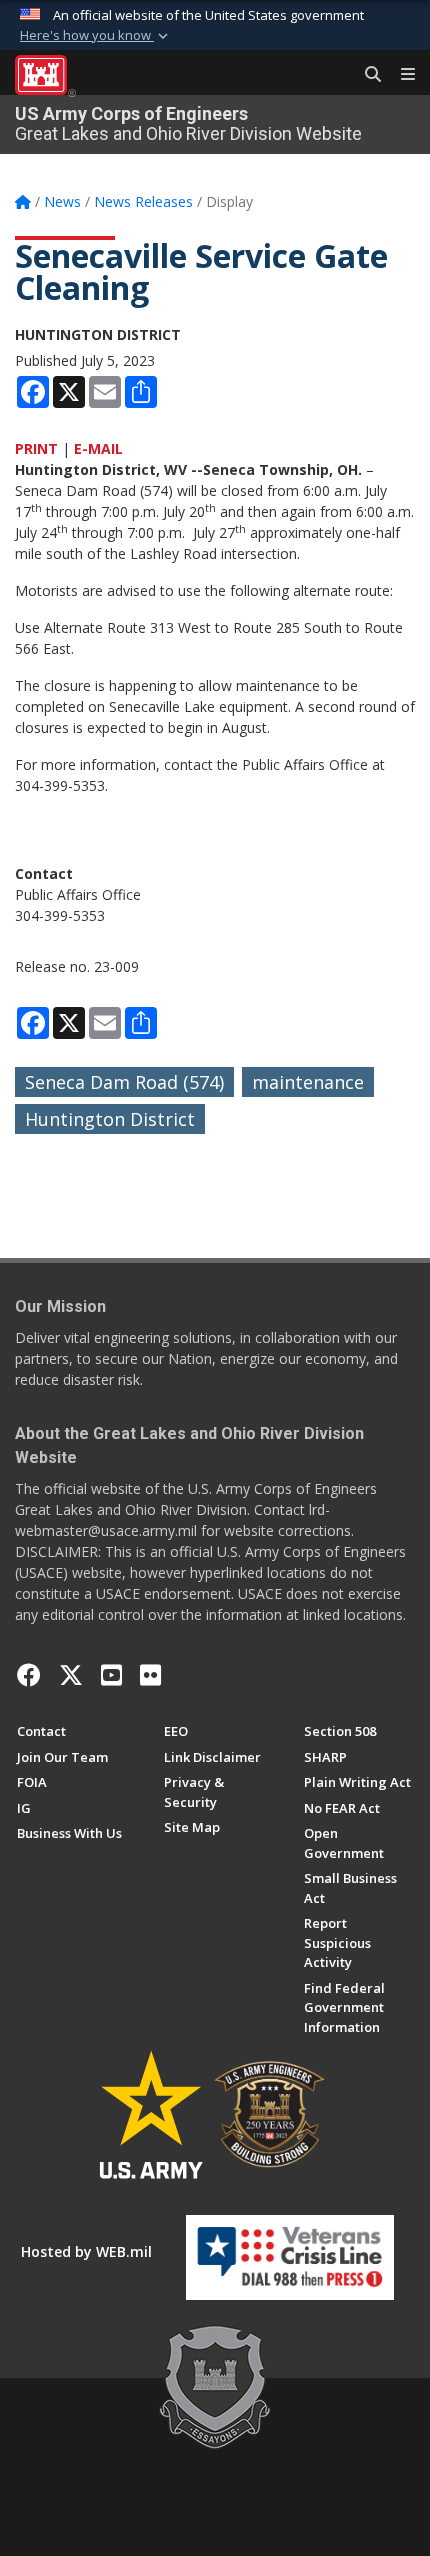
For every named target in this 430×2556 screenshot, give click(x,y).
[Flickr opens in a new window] (150, 1675)
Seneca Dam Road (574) (124, 1082)
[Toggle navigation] (400, 75)
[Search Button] (366, 75)
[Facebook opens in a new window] (29, 1675)
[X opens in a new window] (71, 1675)
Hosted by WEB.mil (86, 2251)
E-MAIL (98, 448)
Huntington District (110, 1119)
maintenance (308, 1082)
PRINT (36, 448)
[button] (96, 36)
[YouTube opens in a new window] (111, 1675)
